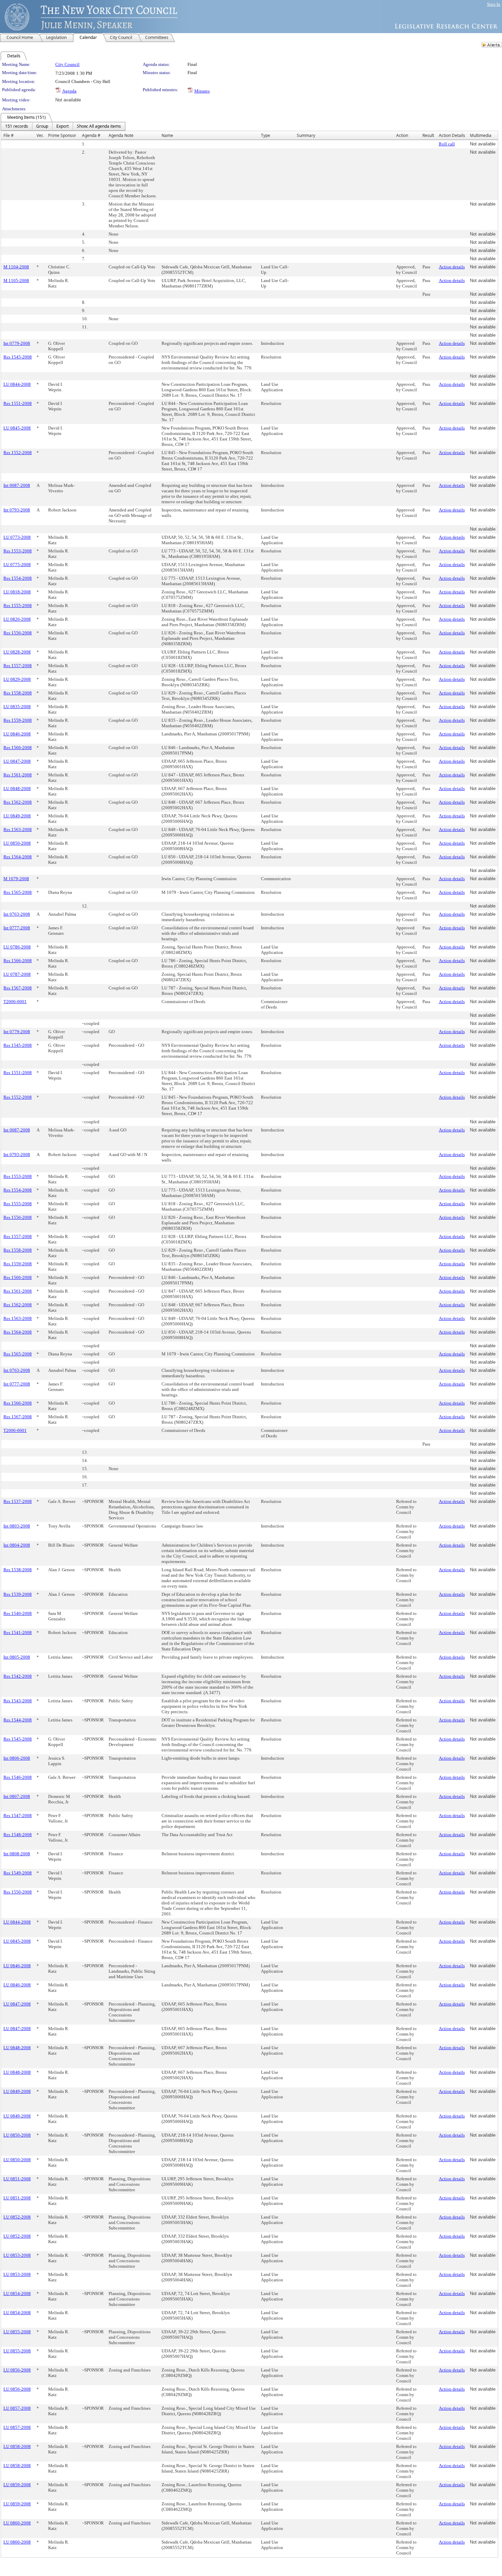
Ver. (40, 135)
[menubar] (63, 126)
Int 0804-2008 (17, 1545)
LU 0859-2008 (17, 2485)
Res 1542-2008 (18, 1676)
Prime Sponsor (62, 135)
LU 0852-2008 (17, 2217)
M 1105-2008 (16, 280)
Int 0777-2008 (17, 928)
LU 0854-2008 (17, 2293)
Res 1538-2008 (18, 1570)
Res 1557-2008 (18, 666)
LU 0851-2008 (17, 2179)
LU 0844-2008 (17, 384)
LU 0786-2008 (17, 947)
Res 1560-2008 (18, 748)
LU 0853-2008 (17, 2255)
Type (266, 135)
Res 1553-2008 (18, 551)
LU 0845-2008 (17, 428)
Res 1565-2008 (18, 892)
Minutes (202, 91)
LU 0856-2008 (17, 2370)
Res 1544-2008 (18, 1720)
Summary (306, 135)
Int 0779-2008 (17, 343)
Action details (452, 267)
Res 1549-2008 (18, 1873)
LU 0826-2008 (17, 619)
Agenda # (91, 135)
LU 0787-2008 (17, 974)
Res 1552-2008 (18, 453)
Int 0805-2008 (17, 1657)
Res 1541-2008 (18, 1632)
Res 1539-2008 (18, 1594)
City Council (67, 64)
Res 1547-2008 (18, 1815)
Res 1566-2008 (18, 961)
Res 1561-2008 (18, 775)
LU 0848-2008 (17, 789)
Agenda (69, 91)
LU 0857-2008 (17, 2408)
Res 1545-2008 (18, 357)
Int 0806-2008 (17, 1758)
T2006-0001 (15, 1002)
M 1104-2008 (16, 267)
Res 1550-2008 (18, 1892)
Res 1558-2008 (18, 693)
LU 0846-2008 (17, 734)
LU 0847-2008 (17, 761)
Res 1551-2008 (18, 403)
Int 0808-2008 (17, 1854)
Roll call (447, 144)
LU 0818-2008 (17, 592)
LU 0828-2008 (17, 652)
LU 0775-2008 (17, 565)
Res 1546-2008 (18, 1777)
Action (402, 135)
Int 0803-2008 (17, 1526)
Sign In (494, 4)
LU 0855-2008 (17, 2332)
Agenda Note (121, 135)
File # (9, 135)
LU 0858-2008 (17, 2446)
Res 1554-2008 (18, 578)
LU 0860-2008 (17, 2523)
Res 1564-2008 (18, 857)
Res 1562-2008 (18, 802)
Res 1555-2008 (18, 606)
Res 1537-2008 (18, 1501)
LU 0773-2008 (17, 537)
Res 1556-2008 (18, 633)
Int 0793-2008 (17, 510)
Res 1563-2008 (18, 829)
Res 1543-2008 (18, 1701)
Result (428, 135)
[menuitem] (17, 126)
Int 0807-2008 (17, 1796)
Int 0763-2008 (17, 914)
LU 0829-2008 (17, 679)
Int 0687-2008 (17, 485)
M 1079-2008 (16, 879)
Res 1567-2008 (18, 988)
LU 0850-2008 (17, 843)
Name (167, 135)
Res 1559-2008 (18, 720)
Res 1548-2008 (18, 1835)
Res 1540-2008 (18, 1613)
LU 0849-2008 (17, 816)
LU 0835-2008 (17, 707)
